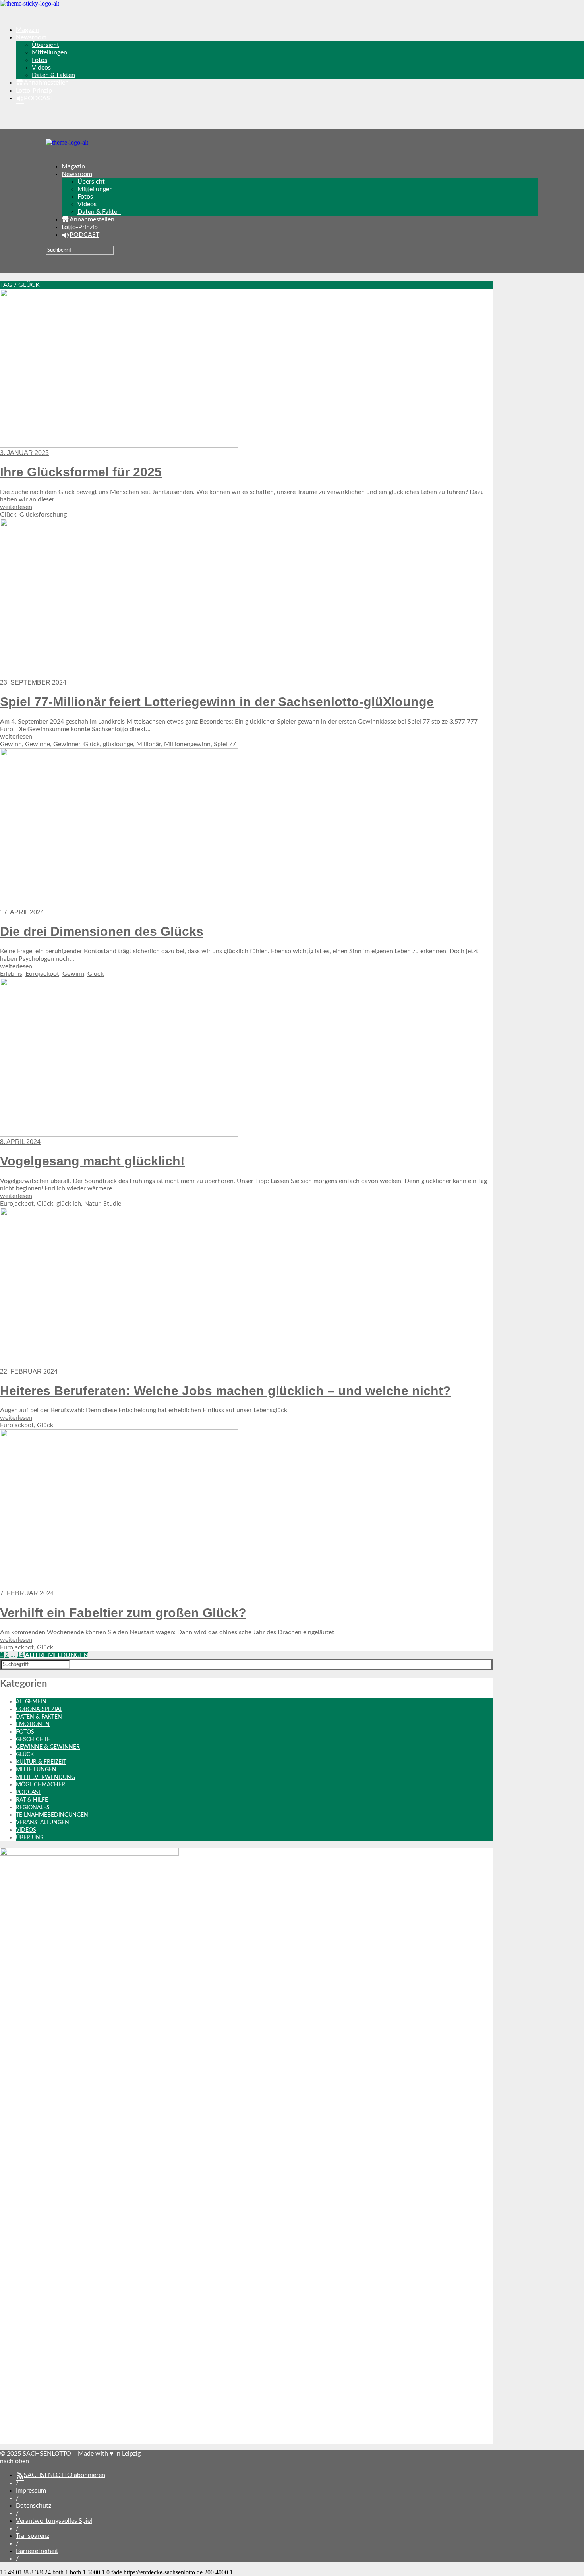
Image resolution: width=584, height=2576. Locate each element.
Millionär (149, 744)
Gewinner (67, 744)
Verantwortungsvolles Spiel (54, 2521)
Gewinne (38, 744)
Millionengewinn (187, 744)
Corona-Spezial (39, 1709)
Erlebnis (11, 974)
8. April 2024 (20, 1142)
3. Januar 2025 (24, 453)
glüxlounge (118, 744)
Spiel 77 (225, 744)
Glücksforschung (43, 515)
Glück (8, 515)
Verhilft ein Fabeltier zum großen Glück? (123, 1613)
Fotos (40, 60)
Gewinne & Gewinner (48, 1747)
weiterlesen (16, 507)
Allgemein (31, 1702)
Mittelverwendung (45, 1777)
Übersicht (45, 45)
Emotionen (33, 1724)
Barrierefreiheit (37, 2551)
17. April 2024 (22, 912)
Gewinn (11, 744)
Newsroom (31, 37)
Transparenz (33, 2536)
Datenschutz (34, 2506)
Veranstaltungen (43, 1823)
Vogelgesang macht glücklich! (92, 1161)
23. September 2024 (33, 682)
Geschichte (33, 1740)
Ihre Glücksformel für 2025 (81, 472)
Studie (112, 1204)
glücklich (69, 1204)
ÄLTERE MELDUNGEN (57, 1655)
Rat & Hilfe (32, 1800)
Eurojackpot (42, 974)
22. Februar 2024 (29, 1371)
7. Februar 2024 (27, 1593)
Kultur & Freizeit (41, 1762)
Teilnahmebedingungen (52, 1815)
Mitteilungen (49, 52)
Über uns (30, 1838)
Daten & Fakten (53, 75)
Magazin (28, 30)
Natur (92, 1204)
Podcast (29, 1792)
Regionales (33, 1808)
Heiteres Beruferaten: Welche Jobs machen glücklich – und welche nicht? (225, 1391)
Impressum (31, 2491)
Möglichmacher (41, 1785)
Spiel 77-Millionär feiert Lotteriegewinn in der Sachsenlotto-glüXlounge (217, 702)
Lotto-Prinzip (34, 91)
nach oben (15, 2461)
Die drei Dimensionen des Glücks (102, 931)
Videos (41, 68)
